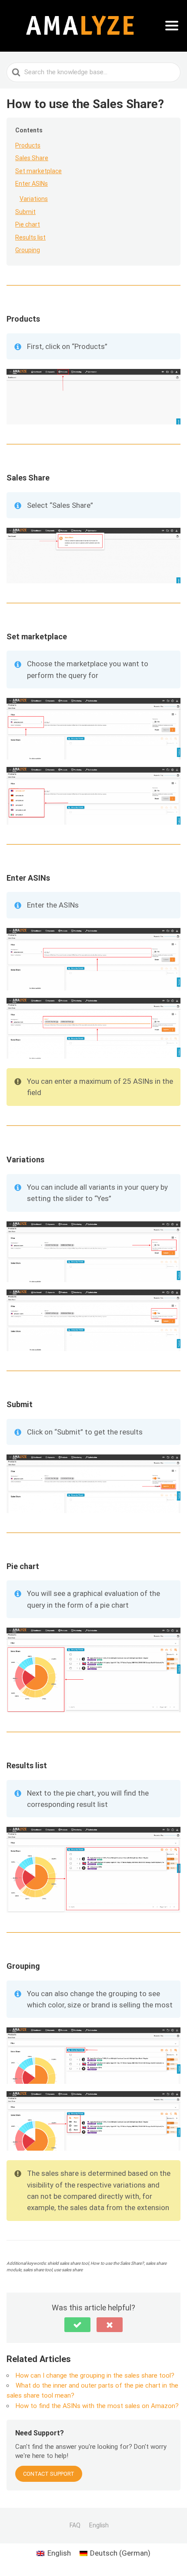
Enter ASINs (32, 184)
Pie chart (28, 224)
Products (28, 145)
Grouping (28, 250)
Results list (30, 237)
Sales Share (32, 158)
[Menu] (172, 26)
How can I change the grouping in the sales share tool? (95, 2375)
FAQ (75, 2525)
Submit (25, 212)
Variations (34, 199)
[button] (77, 2325)
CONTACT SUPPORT (49, 2474)
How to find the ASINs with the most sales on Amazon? (97, 2406)
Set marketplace (38, 171)
